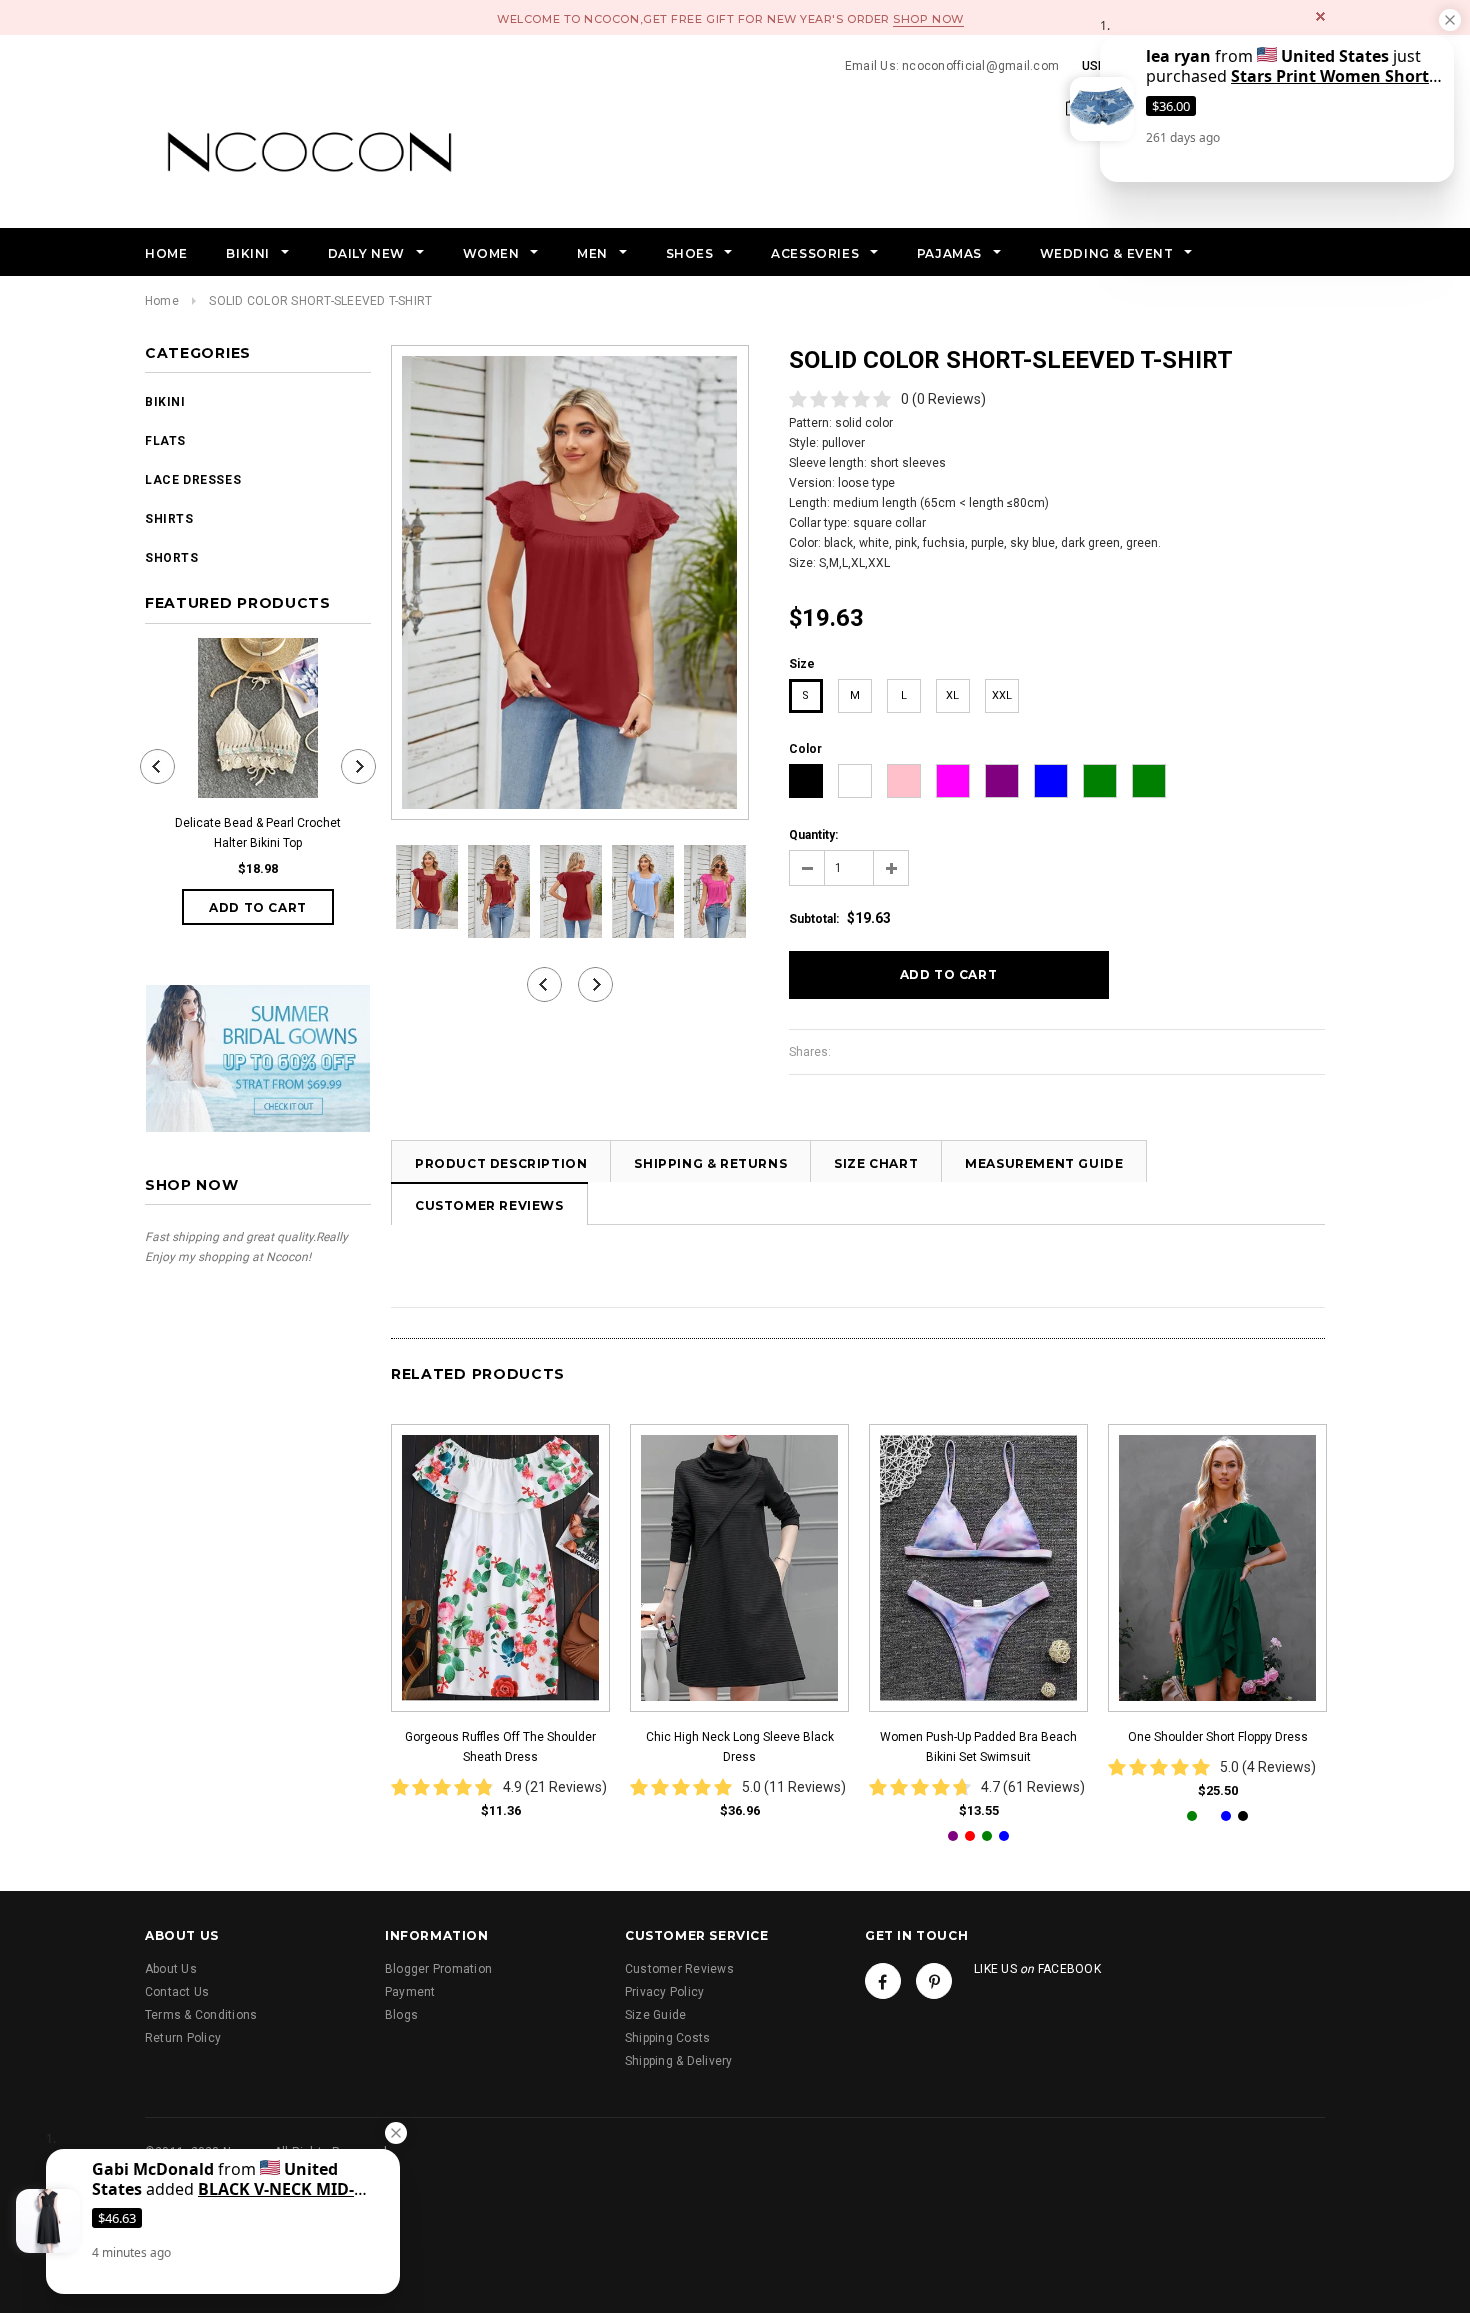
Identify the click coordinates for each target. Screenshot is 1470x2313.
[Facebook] (883, 1981)
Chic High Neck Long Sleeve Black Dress (740, 1747)
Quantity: (813, 835)
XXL (1002, 695)
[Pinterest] (934, 1981)
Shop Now (928, 19)
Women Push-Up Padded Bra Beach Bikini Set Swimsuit (978, 1747)
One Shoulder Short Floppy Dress (1218, 1737)
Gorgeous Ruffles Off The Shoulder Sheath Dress (500, 1747)
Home (162, 301)
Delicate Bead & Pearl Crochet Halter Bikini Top (258, 833)
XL (952, 695)
